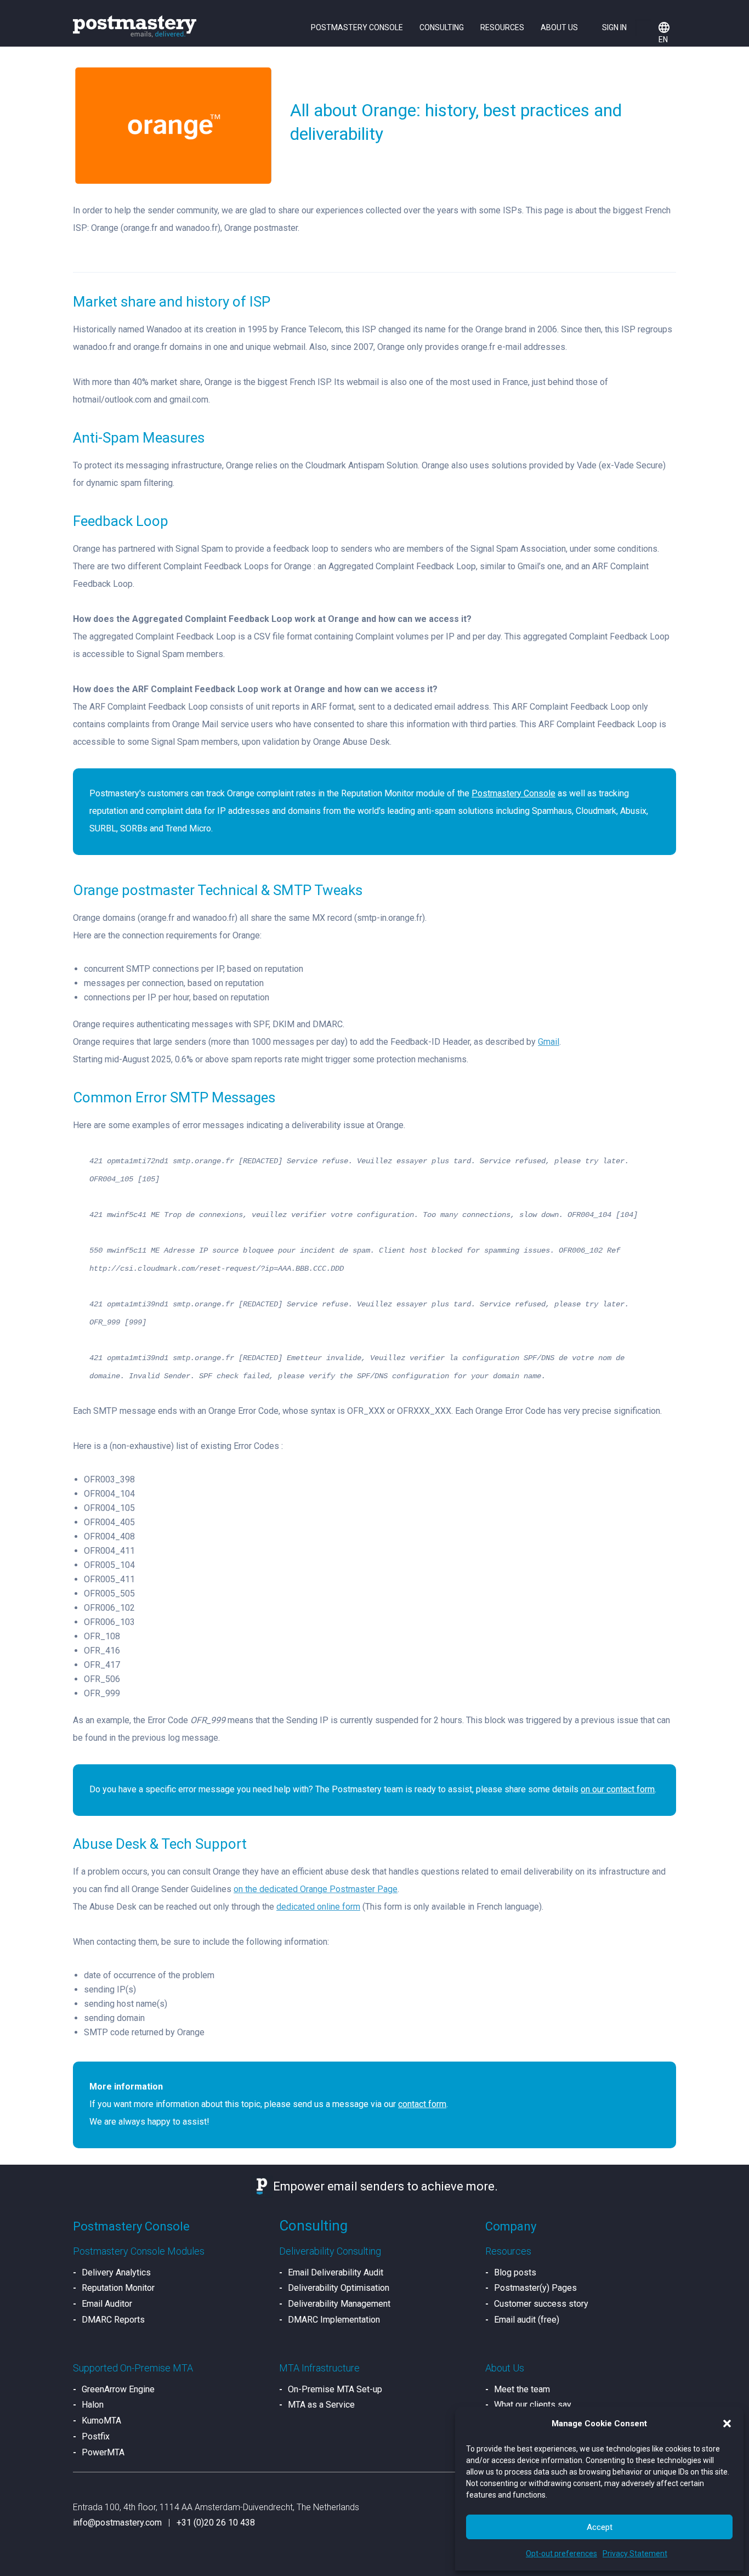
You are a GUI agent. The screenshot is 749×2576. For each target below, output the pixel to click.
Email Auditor (107, 2304)
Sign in (614, 27)
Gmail (549, 1042)
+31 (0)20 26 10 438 (216, 2523)
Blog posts (515, 2272)
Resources (502, 27)
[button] (727, 2424)
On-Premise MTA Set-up (335, 2389)
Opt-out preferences (561, 2554)
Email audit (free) (527, 2320)
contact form (422, 2104)
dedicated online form (318, 1907)
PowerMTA (103, 2452)
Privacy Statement (635, 2554)
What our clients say (533, 2405)
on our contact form (618, 1789)
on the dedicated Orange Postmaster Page (316, 1889)
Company (511, 2226)
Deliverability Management (339, 2304)
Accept (600, 2527)
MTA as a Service (321, 2405)
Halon (93, 2405)
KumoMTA (101, 2421)
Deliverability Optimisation (339, 2288)
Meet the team (522, 2389)
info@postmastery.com (117, 2523)
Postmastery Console (357, 27)
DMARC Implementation (334, 2320)
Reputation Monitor (118, 2288)
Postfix (96, 2436)
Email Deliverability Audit (336, 2272)
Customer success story (541, 2304)
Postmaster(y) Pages (535, 2288)
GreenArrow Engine (118, 2389)
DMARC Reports (113, 2320)
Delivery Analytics (116, 2272)
